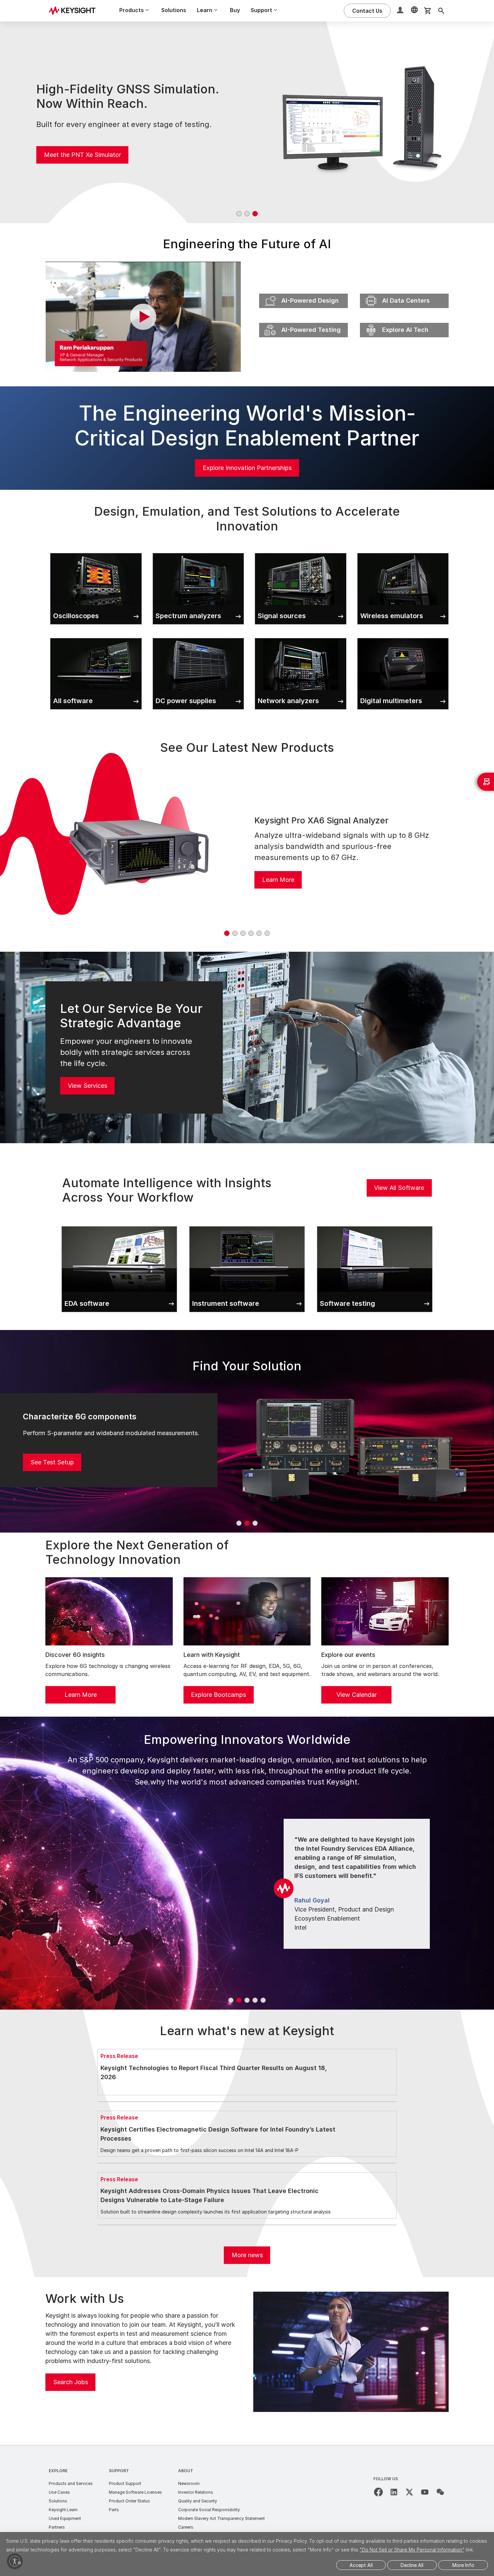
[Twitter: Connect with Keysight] (409, 2492)
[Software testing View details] (375, 1225)
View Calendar (357, 1695)
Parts (114, 2510)
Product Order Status (129, 2501)
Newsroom (189, 2483)
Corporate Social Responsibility (209, 2510)
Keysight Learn (63, 2510)
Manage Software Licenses (135, 2492)
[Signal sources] (301, 552)
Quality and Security (198, 2501)
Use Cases (59, 2492)
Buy (235, 10)
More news (247, 2255)
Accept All (361, 2565)
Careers (186, 2527)
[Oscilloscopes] (96, 552)
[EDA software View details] (119, 1225)
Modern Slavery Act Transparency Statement (221, 2518)
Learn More (278, 880)
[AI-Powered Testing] (303, 321)
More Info (463, 2565)
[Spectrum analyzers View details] (198, 552)
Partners (57, 2527)
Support (119, 2471)
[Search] (441, 11)
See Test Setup (52, 1462)
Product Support (125, 2483)
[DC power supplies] (198, 637)
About (186, 2471)
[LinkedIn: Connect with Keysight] (394, 2492)
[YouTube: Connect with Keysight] (425, 2492)
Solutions (174, 10)
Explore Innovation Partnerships (247, 468)
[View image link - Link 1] (139, 851)
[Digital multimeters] (403, 637)
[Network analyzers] (301, 637)
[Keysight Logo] (75, 11)
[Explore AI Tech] (404, 321)
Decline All (412, 2565)
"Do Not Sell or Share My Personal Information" (412, 2550)
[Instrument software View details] (247, 1225)
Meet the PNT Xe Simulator (83, 155)
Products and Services (71, 2483)
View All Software (399, 1188)
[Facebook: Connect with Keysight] (378, 2492)
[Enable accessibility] (15, 2561)
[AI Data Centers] (404, 292)
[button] (401, 11)
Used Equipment (65, 2518)
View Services (88, 1086)
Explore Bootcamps (218, 1695)
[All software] (96, 637)
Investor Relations (196, 2492)
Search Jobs (71, 2382)
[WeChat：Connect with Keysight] (440, 2492)
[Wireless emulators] (403, 552)
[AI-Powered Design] (303, 292)
